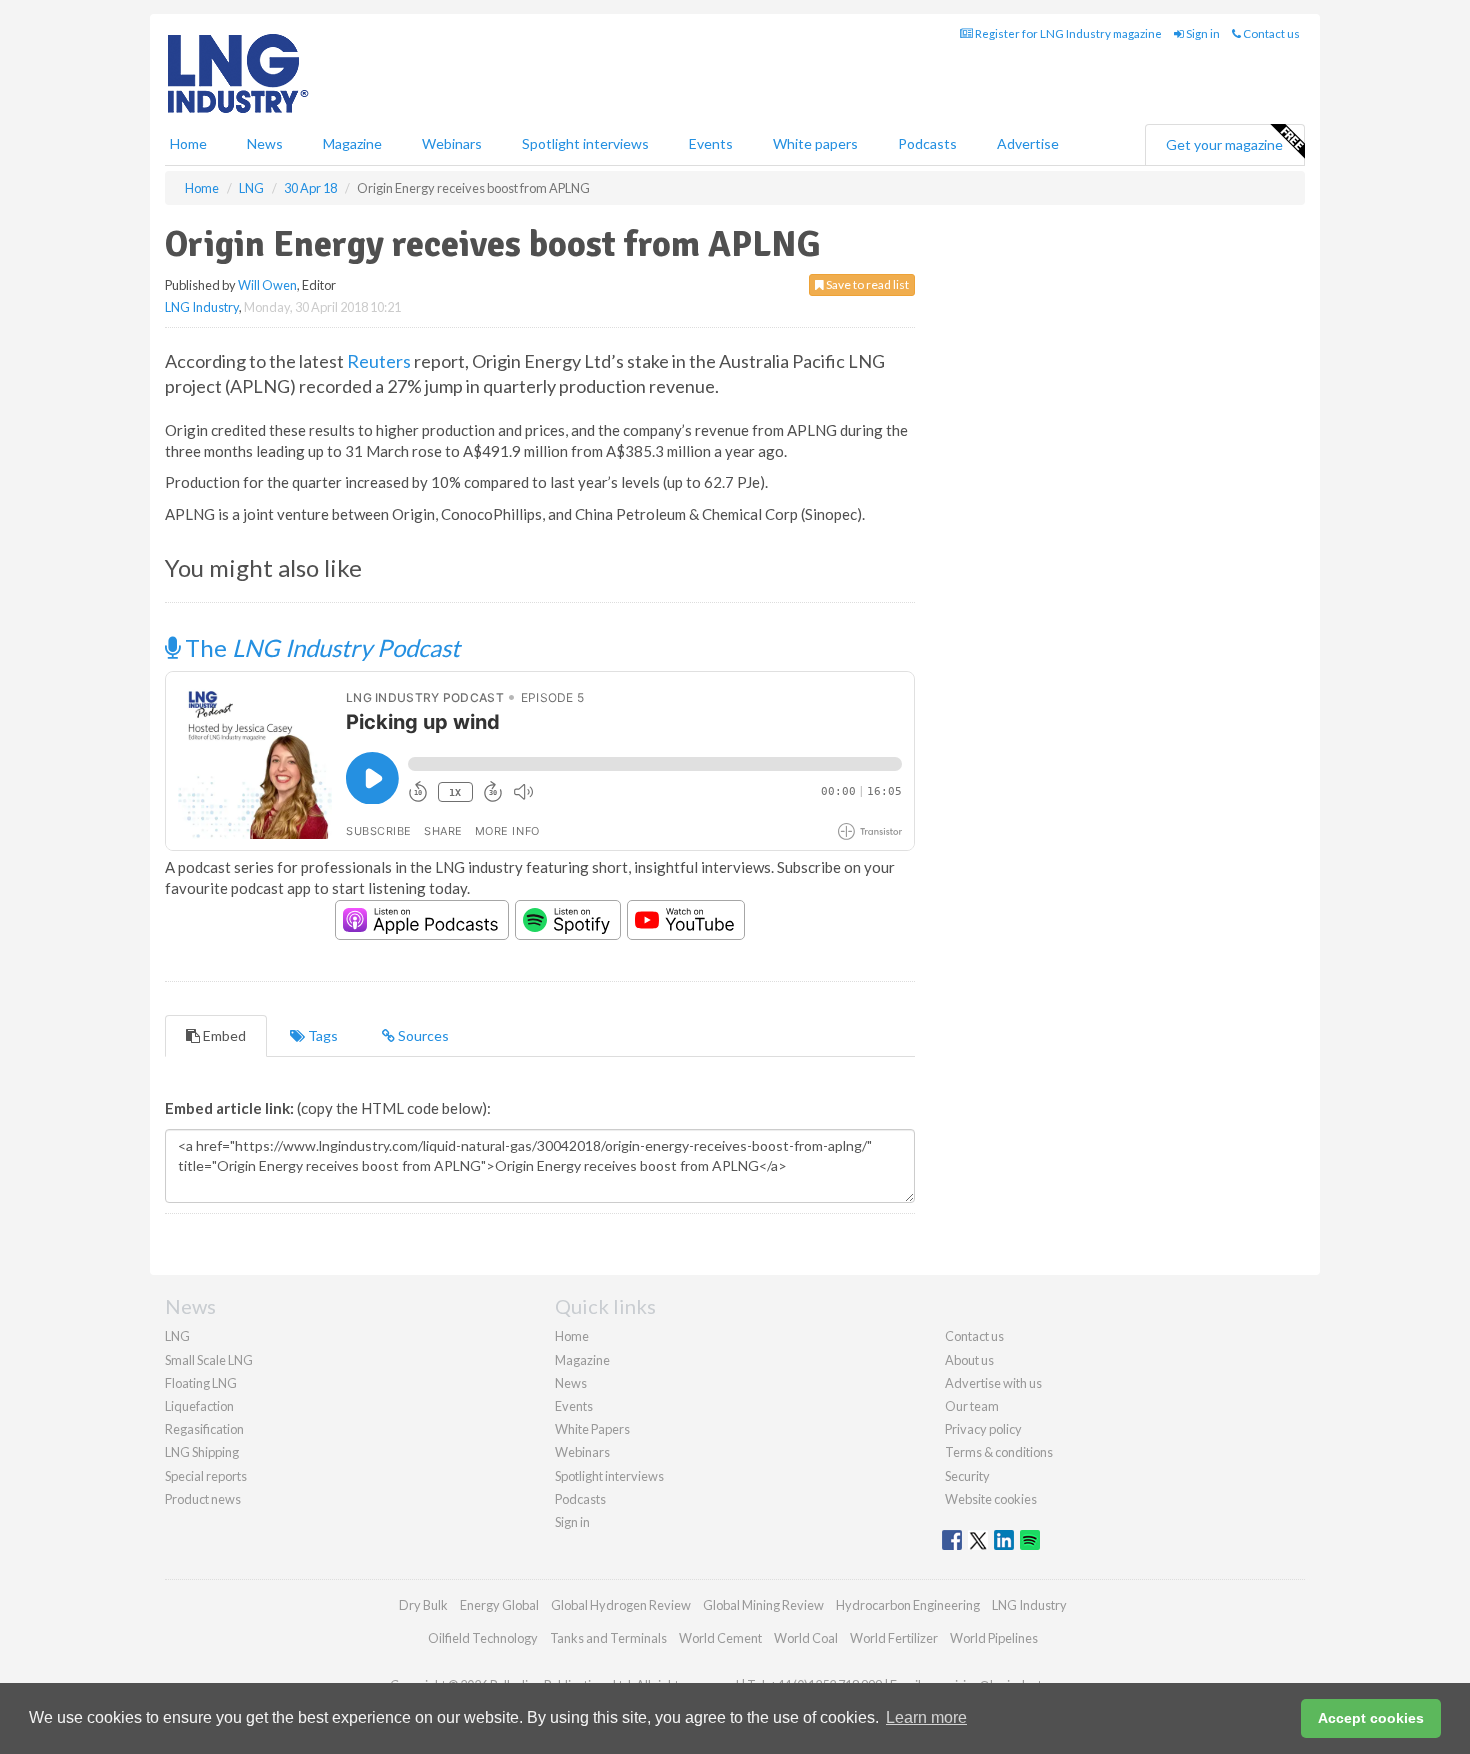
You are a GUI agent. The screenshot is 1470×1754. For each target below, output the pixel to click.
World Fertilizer (894, 1638)
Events (711, 143)
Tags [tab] (321, 1035)
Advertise (1028, 143)
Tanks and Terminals (608, 1638)
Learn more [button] (926, 1717)
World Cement (720, 1638)
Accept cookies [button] (1371, 1718)
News (571, 1383)
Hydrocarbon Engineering (908, 1605)
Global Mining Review (763, 1605)
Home (188, 143)
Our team (972, 1406)
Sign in (1202, 33)
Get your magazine (1224, 144)
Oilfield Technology (483, 1638)
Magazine (352, 143)
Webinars (452, 143)
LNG (177, 1336)
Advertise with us (993, 1383)
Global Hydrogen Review (621, 1605)
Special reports (206, 1476)
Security (967, 1476)
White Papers (592, 1429)
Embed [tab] (223, 1035)
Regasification (204, 1429)
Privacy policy (983, 1429)
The (320, 647)
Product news (203, 1499)
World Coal (806, 1638)
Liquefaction (199, 1406)
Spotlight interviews (585, 143)
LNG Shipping (202, 1452)
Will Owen (267, 285)
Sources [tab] (422, 1035)
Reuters (379, 361)
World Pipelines (994, 1638)
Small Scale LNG (209, 1360)
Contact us (1270, 33)
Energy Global (499, 1605)
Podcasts (927, 143)
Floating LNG (201, 1383)
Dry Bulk (423, 1605)
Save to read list (866, 284)
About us (969, 1360)
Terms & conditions (999, 1452)
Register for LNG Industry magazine (1067, 33)
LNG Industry (202, 307)
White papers (815, 143)
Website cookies (991, 1499)
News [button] (265, 143)
